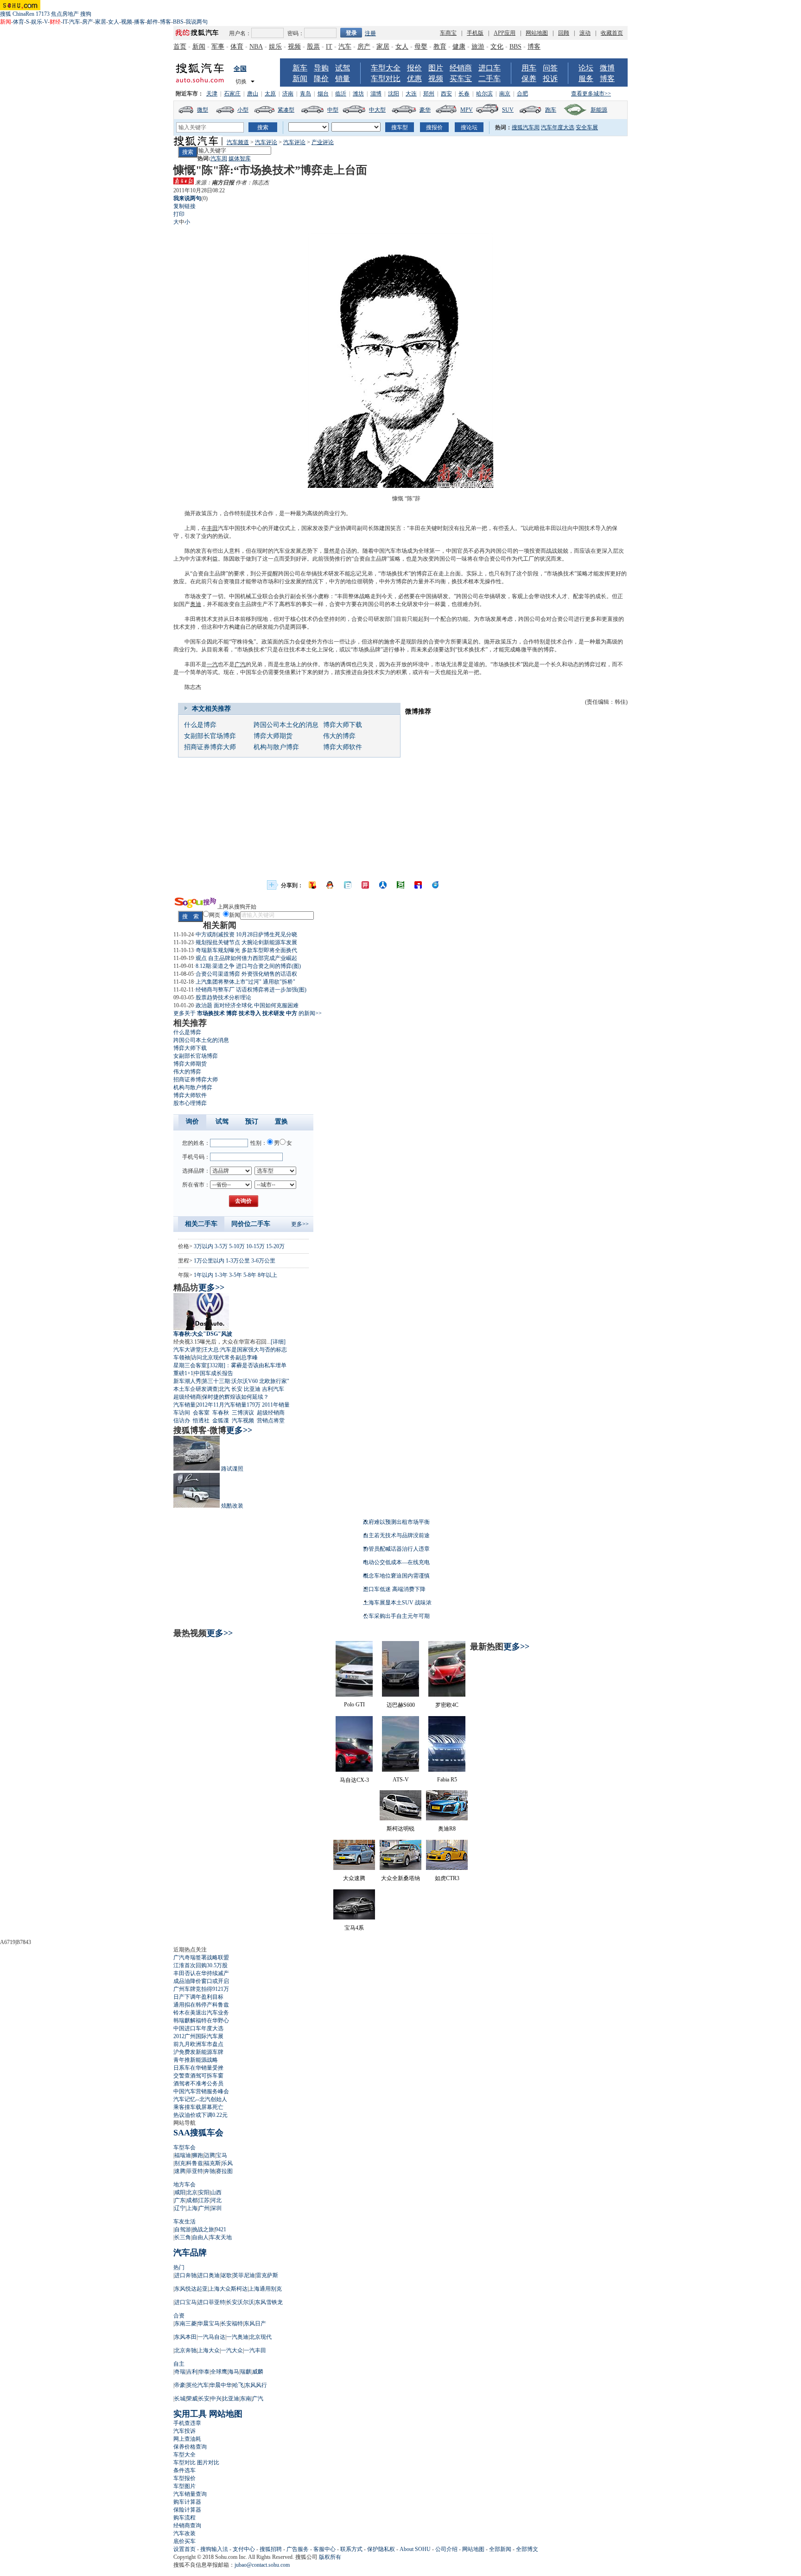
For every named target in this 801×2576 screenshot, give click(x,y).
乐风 (227, 2163)
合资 (179, 2316)
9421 (221, 2229)
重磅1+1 (183, 1373)
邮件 (153, 22)
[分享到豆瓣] (400, 885)
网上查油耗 (187, 2439)
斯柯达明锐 (400, 1829)
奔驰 (210, 2171)
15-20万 (275, 1246)
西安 (446, 94)
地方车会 (184, 2185)
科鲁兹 (195, 2163)
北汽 (224, 1389)
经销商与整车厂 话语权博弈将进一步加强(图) (251, 990)
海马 (234, 2372)
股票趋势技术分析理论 (223, 998)
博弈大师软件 (343, 747)
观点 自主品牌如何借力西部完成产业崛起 (246, 958)
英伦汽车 (197, 2385)
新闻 (199, 47)
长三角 (183, 2237)
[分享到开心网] (365, 885)
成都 (192, 2200)
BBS (178, 22)
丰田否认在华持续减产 (201, 1973)
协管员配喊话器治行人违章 (396, 1549)
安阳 (204, 2192)
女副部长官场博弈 (210, 736)
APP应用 (505, 33)
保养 (529, 79)
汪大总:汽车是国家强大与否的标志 (245, 1350)
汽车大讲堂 (187, 1350)
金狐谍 (221, 1421)
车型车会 (184, 2147)
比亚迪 (252, 1389)
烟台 (323, 94)
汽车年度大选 (558, 127)
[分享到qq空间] (330, 885)
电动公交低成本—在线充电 (396, 1562)
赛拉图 (224, 2171)
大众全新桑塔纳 (400, 1878)
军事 (218, 47)
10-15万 (255, 1246)
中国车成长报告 (214, 1373)
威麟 (258, 2372)
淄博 (376, 94)
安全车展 (587, 127)
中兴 (216, 2399)
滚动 (585, 33)
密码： (296, 33)
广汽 (240, 664)
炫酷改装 (232, 1506)
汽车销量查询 (190, 2494)
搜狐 (6, 14)
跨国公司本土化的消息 (286, 725)
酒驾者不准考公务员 (198, 2084)
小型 (243, 110)
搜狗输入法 (214, 2549)
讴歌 (226, 2275)
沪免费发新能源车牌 (198, 2052)
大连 (411, 94)
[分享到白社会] (348, 885)
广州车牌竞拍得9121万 (201, 1989)
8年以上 (267, 1275)
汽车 (75, 22)
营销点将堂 (271, 1421)
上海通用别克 (265, 2289)
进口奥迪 (209, 2275)
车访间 (182, 1413)
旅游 (478, 47)
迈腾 (210, 2155)
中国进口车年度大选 (198, 2028)
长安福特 (232, 2323)
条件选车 (184, 2470)
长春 (464, 94)
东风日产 (255, 2323)
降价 (321, 79)
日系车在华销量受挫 (198, 2068)
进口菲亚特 (211, 2302)
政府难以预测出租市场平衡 (396, 1522)
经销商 (461, 68)
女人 (114, 22)
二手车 (489, 79)
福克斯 (212, 2163)
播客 (140, 22)
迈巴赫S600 (401, 1705)
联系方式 (351, 2549)
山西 (216, 2192)
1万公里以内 (209, 1261)
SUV (508, 110)
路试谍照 (232, 1469)
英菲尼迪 (244, 2275)
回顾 (564, 33)
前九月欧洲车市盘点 (198, 2044)
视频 (127, 22)
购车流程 (184, 2518)
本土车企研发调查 (196, 1389)
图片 (436, 68)
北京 (192, 2192)
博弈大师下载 (343, 725)
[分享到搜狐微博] (312, 885)
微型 (203, 110)
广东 (180, 2200)
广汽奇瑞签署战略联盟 (201, 1957)
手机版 (475, 33)
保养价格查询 (190, 2447)
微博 (607, 68)
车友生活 (184, 2222)
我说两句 (197, 22)
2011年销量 (276, 1405)
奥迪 (196, 604)
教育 (440, 47)
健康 (459, 47)
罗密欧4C (447, 1705)
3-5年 (235, 1275)
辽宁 (180, 2208)
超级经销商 (187, 1397)
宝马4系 (354, 1928)
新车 (300, 68)
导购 (321, 68)
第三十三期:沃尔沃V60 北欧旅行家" (246, 1381)
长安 (237, 1389)
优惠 (414, 79)
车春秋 (221, 1413)
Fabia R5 (447, 1780)
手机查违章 (187, 2423)
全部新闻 (500, 2549)
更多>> (300, 1224)
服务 (586, 79)
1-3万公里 (238, 1261)
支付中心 (244, 2549)
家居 (101, 22)
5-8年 (250, 1275)
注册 (370, 33)
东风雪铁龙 (269, 2302)
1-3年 (221, 1275)
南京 (505, 94)
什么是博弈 (200, 725)
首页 (180, 47)
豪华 (425, 110)
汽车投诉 (184, 2431)
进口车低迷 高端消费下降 (394, 1589)
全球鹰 (219, 2372)
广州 (204, 2208)
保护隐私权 (381, 2549)
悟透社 (201, 1421)
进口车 (489, 68)
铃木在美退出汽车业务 (201, 2013)
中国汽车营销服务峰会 (201, 2091)
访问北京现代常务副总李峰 (224, 1357)
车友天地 (221, 2237)
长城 (180, 2399)
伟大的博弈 (339, 736)
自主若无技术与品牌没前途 (396, 1535)
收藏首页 (612, 33)
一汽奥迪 (237, 2337)
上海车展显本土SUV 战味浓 (397, 1603)
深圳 (216, 2208)
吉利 (192, 2372)
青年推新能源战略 (196, 2060)
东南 (246, 2399)
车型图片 (184, 2486)
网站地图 (537, 33)
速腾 (180, 2171)
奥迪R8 (447, 1829)
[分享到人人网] (383, 885)
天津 (212, 94)
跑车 (551, 110)
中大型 (377, 110)
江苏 (204, 2200)
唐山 (253, 94)
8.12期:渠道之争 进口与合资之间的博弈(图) (248, 966)
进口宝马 (185, 2302)
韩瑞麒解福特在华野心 (201, 2020)
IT (65, 22)
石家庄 (232, 94)
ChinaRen (23, 14)
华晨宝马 (209, 2323)
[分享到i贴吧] (418, 885)
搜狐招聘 (271, 2549)
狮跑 (197, 2155)
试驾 (343, 68)
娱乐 (37, 22)
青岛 (305, 94)
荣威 (192, 2399)
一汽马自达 (211, 2337)
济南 (288, 94)
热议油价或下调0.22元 (200, 2115)
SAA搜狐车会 (198, 2133)
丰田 (212, 528)
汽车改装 (184, 2533)
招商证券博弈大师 (210, 747)
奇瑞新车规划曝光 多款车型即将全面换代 (246, 950)
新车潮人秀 (187, 1381)
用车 (529, 68)
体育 (19, 22)
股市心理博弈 (190, 1103)
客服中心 (324, 2549)
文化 (497, 47)
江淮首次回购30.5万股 (200, 1965)
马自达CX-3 (354, 1780)
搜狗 (86, 14)
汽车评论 (266, 142)
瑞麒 (246, 2372)
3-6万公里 (263, 1261)
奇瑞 (180, 2372)
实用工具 (190, 2414)
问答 (550, 68)
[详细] (278, 1342)
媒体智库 (240, 158)
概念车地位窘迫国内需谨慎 (396, 1576)
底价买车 (184, 2541)
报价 (414, 68)
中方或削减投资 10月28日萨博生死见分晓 (246, 934)
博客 (165, 22)
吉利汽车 (273, 1389)
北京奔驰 (185, 2350)
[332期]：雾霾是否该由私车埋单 (247, 1365)
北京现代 (261, 2337)
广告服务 (298, 2549)
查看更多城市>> (591, 94)
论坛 (586, 68)
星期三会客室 (190, 1365)
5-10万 (237, 1246)
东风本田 (185, 2337)
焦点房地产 (65, 14)
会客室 (201, 1413)
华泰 (204, 2372)
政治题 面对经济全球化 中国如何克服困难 (247, 1005)
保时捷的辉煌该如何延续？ (235, 1397)
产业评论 (323, 142)
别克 (180, 2163)
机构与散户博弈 (276, 747)
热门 (179, 2267)
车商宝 (448, 33)
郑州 (429, 94)
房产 (88, 22)
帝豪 (180, 2385)
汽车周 (219, 158)
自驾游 (183, 2229)
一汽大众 (232, 2350)
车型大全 (386, 68)
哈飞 (238, 2385)
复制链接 (184, 206)
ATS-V (401, 1780)
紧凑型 (286, 110)
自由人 (200, 2237)
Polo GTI (354, 1705)
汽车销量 (184, 1405)
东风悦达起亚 (191, 2289)
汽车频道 (238, 142)
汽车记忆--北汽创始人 (200, 2099)
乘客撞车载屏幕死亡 (198, 2107)
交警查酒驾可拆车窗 (198, 2076)
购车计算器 (187, 2502)
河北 (216, 2200)
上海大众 (209, 2350)
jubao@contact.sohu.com (262, 2565)
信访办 (182, 1421)
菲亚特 (195, 2171)
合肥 (522, 94)
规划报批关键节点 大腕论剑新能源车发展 (246, 942)
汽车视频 (243, 1421)
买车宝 (461, 79)
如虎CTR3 (447, 1878)
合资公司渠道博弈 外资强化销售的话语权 (246, 974)
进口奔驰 (185, 2275)
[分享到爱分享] (436, 885)
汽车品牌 (190, 2253)
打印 (179, 214)
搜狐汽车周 (526, 127)
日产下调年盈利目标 (198, 1997)
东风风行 (256, 2385)
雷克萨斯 (267, 2275)
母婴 (421, 47)
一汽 (212, 664)
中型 (333, 110)
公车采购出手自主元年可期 (396, 1616)
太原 (270, 94)
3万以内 (203, 1246)
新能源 (599, 110)
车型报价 (184, 2478)
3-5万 (221, 1246)
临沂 (341, 94)
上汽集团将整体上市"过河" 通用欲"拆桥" (245, 982)
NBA (256, 47)
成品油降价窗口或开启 (201, 1981)
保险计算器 (187, 2510)
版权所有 (330, 2557)
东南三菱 (185, 2323)
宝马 (222, 2155)
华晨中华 (221, 2385)
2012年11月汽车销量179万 (229, 1405)
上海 (192, 2208)
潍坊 (358, 94)
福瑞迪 (183, 2155)
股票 (313, 47)
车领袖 (182, 1357)
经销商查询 (187, 2525)
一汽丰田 (255, 2350)
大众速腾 (354, 1878)
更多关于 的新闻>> (248, 1013)
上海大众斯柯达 (228, 2289)
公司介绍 (446, 2549)
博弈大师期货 (273, 736)
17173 (43, 14)
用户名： (240, 33)
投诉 (550, 79)
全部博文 (527, 2549)
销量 (343, 79)
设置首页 (184, 2549)
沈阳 (394, 94)
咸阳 (180, 2192)
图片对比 (208, 2462)
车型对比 (386, 79)
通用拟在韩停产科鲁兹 (201, 2005)
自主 (179, 2364)
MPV (467, 110)
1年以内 (203, 1275)
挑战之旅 (203, 2229)
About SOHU (415, 2549)
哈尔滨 (484, 94)
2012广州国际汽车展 (198, 2036)
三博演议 (243, 1413)
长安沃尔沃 (240, 2302)
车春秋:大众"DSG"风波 (203, 1334)
